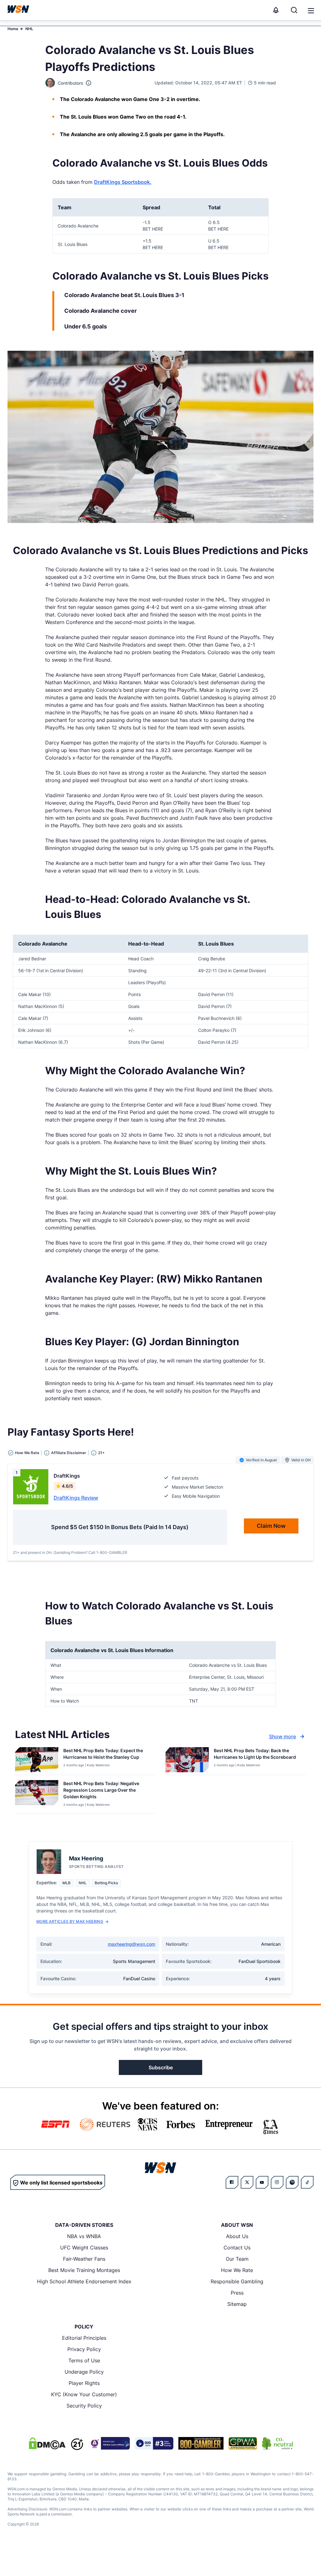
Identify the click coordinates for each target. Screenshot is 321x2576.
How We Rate (237, 2270)
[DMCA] (47, 2443)
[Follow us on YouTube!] (262, 2182)
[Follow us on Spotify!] (292, 2182)
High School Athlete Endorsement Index (84, 2281)
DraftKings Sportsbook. (123, 182)
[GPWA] (243, 2443)
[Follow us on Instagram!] (277, 2182)
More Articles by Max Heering (70, 1921)
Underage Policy (84, 2372)
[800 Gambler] (201, 2443)
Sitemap (237, 2304)
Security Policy (84, 2406)
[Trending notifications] (276, 10)
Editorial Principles (84, 2338)
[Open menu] (310, 10)
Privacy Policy (84, 2349)
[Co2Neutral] (277, 2443)
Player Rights (84, 2383)
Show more (282, 1736)
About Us (237, 2236)
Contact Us (237, 2248)
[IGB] (109, 2443)
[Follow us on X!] (247, 2182)
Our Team (237, 2259)
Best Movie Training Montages (84, 2270)
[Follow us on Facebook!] (232, 2182)
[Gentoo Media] (154, 2443)
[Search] (294, 10)
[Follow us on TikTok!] (307, 2182)
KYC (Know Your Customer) (84, 2394)
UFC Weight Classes (84, 2248)
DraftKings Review (76, 1498)
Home (13, 29)
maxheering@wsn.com (132, 1944)
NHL (29, 29)
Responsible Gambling (237, 2281)
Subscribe (161, 2067)
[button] (311, 11)
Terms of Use (84, 2360)
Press (237, 2293)
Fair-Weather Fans (84, 2259)
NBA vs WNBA (84, 2236)
